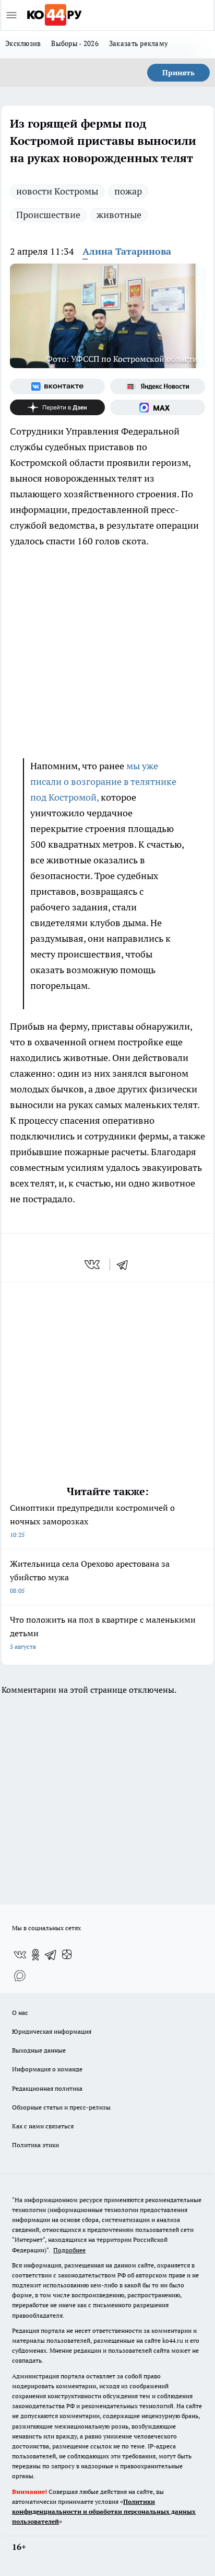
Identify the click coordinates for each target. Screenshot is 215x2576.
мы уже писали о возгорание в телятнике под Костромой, (103, 782)
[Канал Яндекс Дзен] (57, 407)
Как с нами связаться (43, 2126)
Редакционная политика (47, 2088)
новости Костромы (57, 191)
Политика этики (35, 2145)
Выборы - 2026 (75, 43)
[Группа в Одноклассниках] (35, 1955)
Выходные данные (39, 2050)
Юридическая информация (52, 2031)
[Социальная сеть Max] (158, 407)
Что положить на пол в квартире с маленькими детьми (103, 1632)
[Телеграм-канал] (51, 1955)
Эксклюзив (23, 43)
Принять (178, 73)
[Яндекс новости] (158, 386)
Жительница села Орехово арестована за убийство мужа (90, 1576)
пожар (128, 191)
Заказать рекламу (139, 43)
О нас (20, 2013)
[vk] (93, 1264)
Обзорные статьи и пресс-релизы (61, 2107)
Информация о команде (47, 2069)
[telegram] (126, 1264)
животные (119, 215)
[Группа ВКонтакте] (57, 386)
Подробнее (69, 2250)
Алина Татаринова (127, 251)
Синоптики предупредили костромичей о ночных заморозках (92, 1520)
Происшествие (48, 215)
